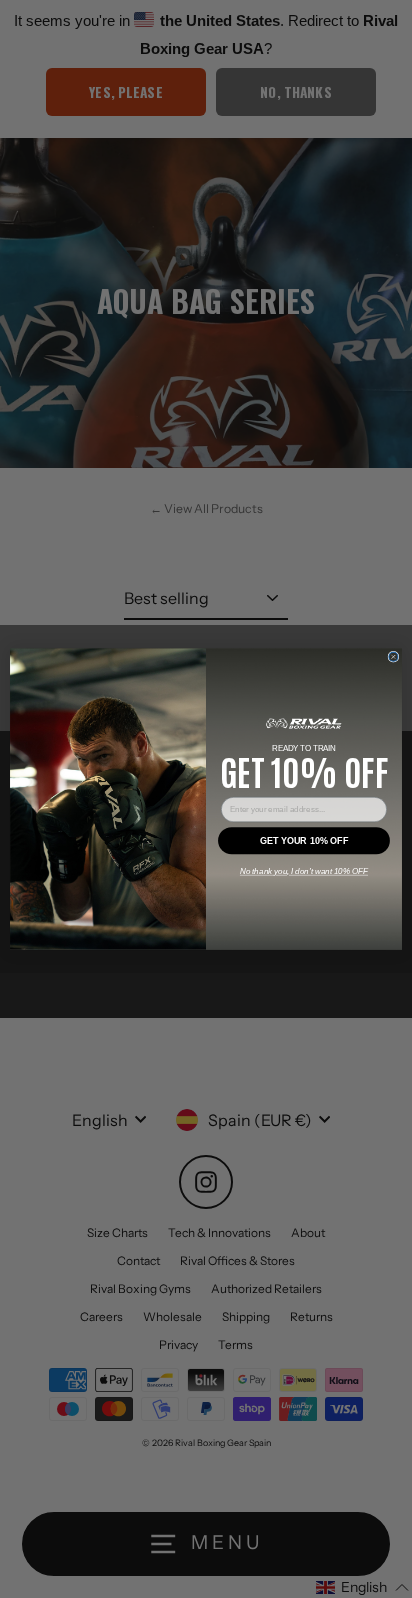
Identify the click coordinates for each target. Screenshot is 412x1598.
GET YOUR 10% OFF (304, 841)
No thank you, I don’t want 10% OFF (304, 871)
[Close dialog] (393, 656)
